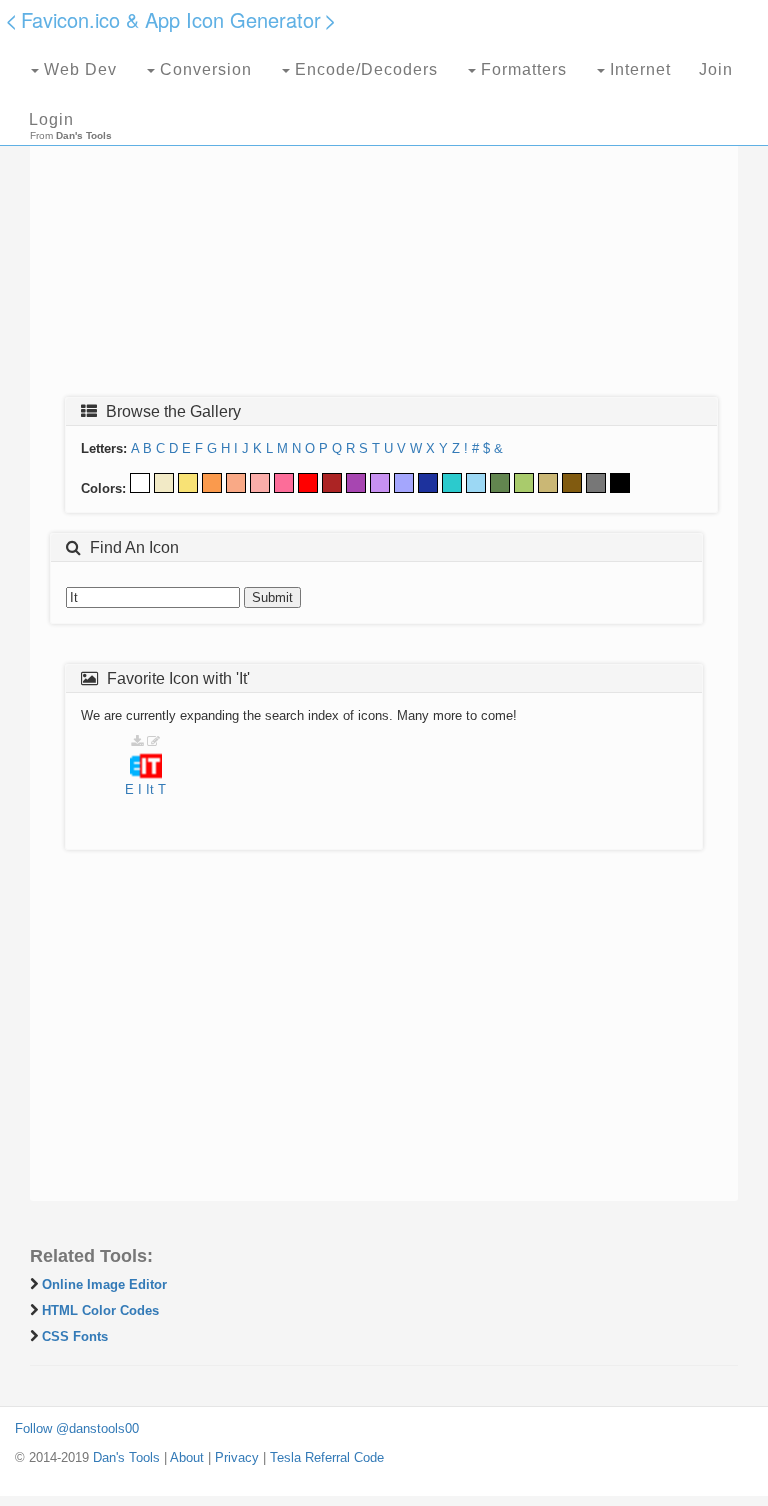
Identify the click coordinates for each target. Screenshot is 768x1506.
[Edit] (153, 741)
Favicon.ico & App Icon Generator (171, 19)
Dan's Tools (126, 1457)
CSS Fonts (75, 1336)
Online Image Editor (104, 1284)
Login (51, 119)
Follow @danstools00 (77, 1428)
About (187, 1457)
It (150, 789)
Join (716, 69)
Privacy (237, 1457)
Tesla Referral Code (327, 1457)
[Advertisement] (384, 237)
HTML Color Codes (100, 1310)
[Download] (137, 741)
